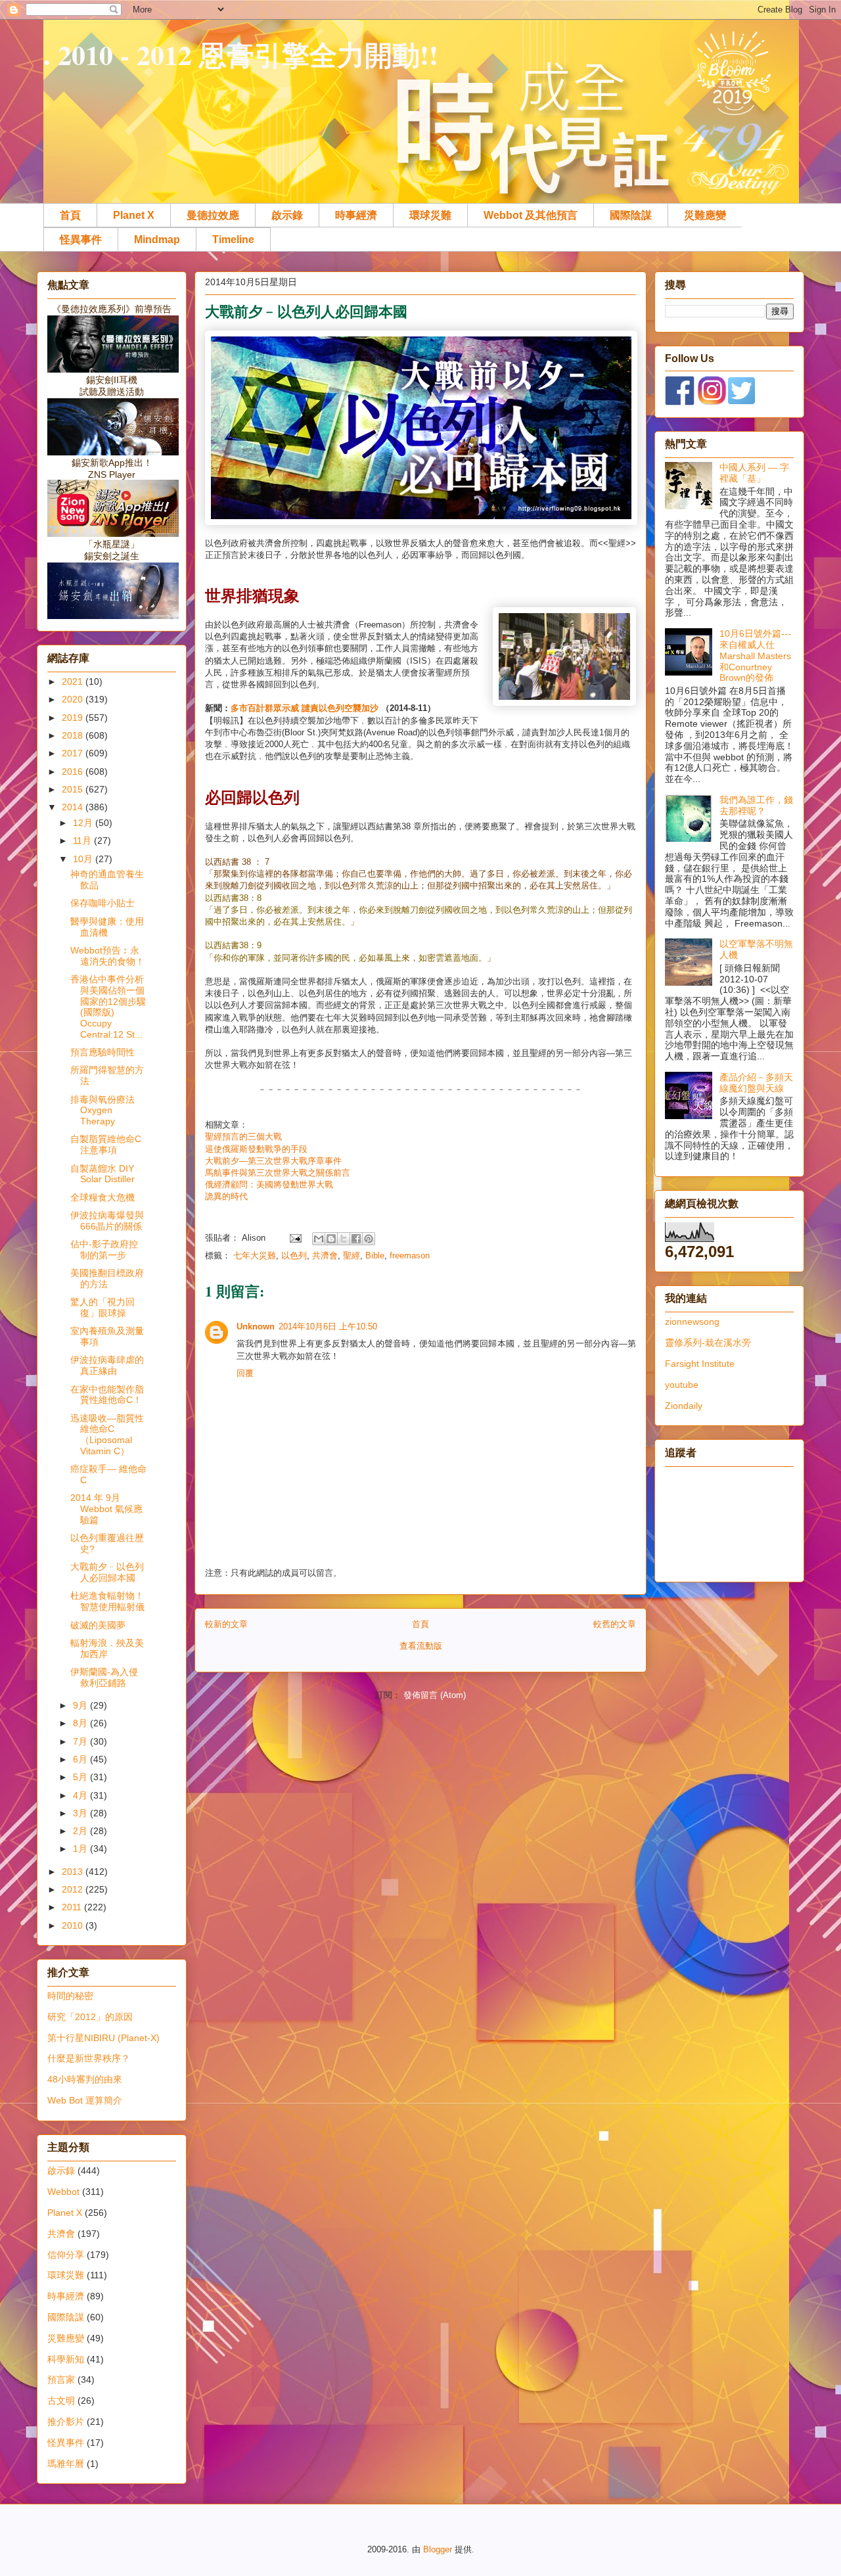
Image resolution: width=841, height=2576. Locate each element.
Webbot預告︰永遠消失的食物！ (107, 956)
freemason (410, 1255)
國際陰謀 (631, 215)
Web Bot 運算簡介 (85, 2100)
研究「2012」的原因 (90, 2017)
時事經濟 (356, 215)
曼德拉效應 (213, 215)
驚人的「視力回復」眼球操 (102, 1307)
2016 (74, 771)
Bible (375, 1255)
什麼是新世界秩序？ (89, 2058)
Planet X (134, 215)
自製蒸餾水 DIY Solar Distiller (102, 1174)
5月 (81, 1777)
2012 (74, 1889)
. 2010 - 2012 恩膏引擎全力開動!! (241, 54)
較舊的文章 (615, 1624)
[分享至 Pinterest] (369, 1239)
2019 (74, 718)
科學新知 (66, 2359)
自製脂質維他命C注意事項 (106, 1144)
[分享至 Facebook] (356, 1239)
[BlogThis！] (331, 1239)
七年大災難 (255, 1255)
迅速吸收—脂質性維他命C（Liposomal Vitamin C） (107, 1435)
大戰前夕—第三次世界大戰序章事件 (273, 1161)
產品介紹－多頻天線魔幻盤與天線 (756, 1083)
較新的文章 (226, 1624)
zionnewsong (692, 1322)
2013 (74, 1872)
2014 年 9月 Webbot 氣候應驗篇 (106, 1509)
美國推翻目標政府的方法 (107, 1278)
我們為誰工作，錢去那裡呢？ (756, 805)
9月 (81, 1705)
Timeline (233, 240)
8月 (81, 1723)
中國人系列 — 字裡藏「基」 (754, 473)
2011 (73, 1907)
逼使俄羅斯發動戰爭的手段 (256, 1149)
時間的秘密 (70, 1996)
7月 (81, 1741)
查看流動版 (421, 1646)
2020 (74, 699)
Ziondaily (684, 1406)
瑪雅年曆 (66, 2464)
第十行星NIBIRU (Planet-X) (103, 2038)
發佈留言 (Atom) (435, 1695)
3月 (81, 1813)
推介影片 (66, 2422)
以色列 (294, 1255)
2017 (74, 753)
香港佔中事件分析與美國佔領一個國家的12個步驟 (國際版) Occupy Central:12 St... (108, 1007)
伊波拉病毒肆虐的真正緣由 (107, 1365)
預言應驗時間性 (102, 1052)
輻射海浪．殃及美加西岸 (107, 1648)
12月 (84, 823)
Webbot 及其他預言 (531, 215)
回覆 (245, 1373)
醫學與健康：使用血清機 (107, 927)
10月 (84, 859)
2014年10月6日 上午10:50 (328, 1326)
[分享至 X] (344, 1239)
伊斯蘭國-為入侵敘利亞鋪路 (104, 1677)
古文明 (61, 2401)
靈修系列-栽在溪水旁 (708, 1343)
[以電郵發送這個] (319, 1239)
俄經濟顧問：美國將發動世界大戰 (269, 1184)
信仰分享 (66, 2255)
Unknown (256, 1326)
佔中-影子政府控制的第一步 (104, 1250)
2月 (81, 1831)
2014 (74, 807)
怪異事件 (81, 240)
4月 (81, 1795)
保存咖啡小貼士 (102, 903)
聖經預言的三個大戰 (243, 1137)
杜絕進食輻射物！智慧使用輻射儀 (107, 1601)
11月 (83, 840)
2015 (74, 789)
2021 (74, 681)
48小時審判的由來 (85, 2079)
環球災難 (430, 215)
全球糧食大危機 (102, 1197)
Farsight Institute (700, 1364)
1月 (81, 1849)
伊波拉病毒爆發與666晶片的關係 (107, 1221)
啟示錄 (287, 215)
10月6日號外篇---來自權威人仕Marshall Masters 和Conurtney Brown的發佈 (755, 655)
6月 (81, 1759)
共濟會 (325, 1255)
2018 (74, 735)
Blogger (438, 2549)
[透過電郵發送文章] (295, 1238)
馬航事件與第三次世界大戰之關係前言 (278, 1173)
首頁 (70, 215)
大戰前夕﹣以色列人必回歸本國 (107, 1572)
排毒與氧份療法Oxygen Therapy (102, 1111)
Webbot (63, 2192)
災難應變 (705, 215)
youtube (682, 1385)
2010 (74, 1925)
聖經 (352, 1255)
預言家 (61, 2380)
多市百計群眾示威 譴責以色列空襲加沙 (305, 708)
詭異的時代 (226, 1196)
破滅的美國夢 (98, 1625)
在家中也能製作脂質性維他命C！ (107, 1395)
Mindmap (157, 240)
